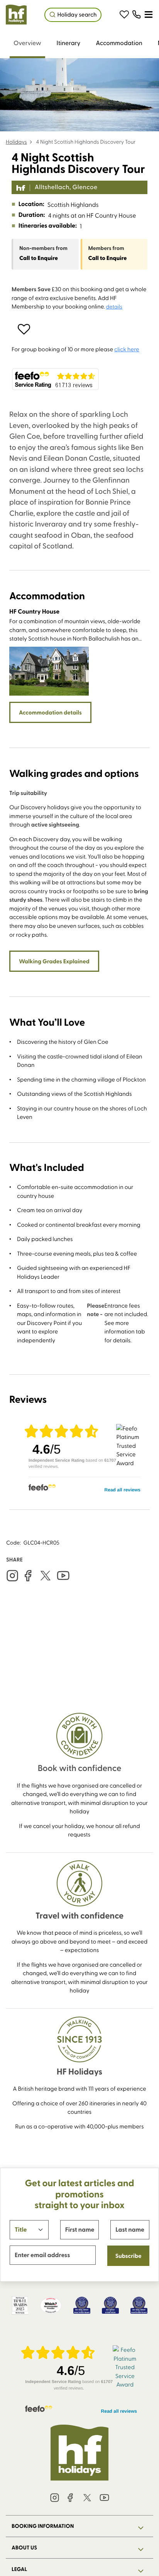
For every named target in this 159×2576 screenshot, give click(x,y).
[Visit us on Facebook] (28, 1576)
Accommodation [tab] (119, 43)
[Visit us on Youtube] (63, 1576)
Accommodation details (50, 712)
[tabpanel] (79, 969)
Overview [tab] (27, 43)
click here (127, 349)
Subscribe (129, 2256)
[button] (124, 15)
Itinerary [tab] (69, 43)
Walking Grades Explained (54, 961)
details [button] (114, 306)
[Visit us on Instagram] (12, 1576)
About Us (24, 2547)
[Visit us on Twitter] (46, 1576)
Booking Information (43, 2526)
